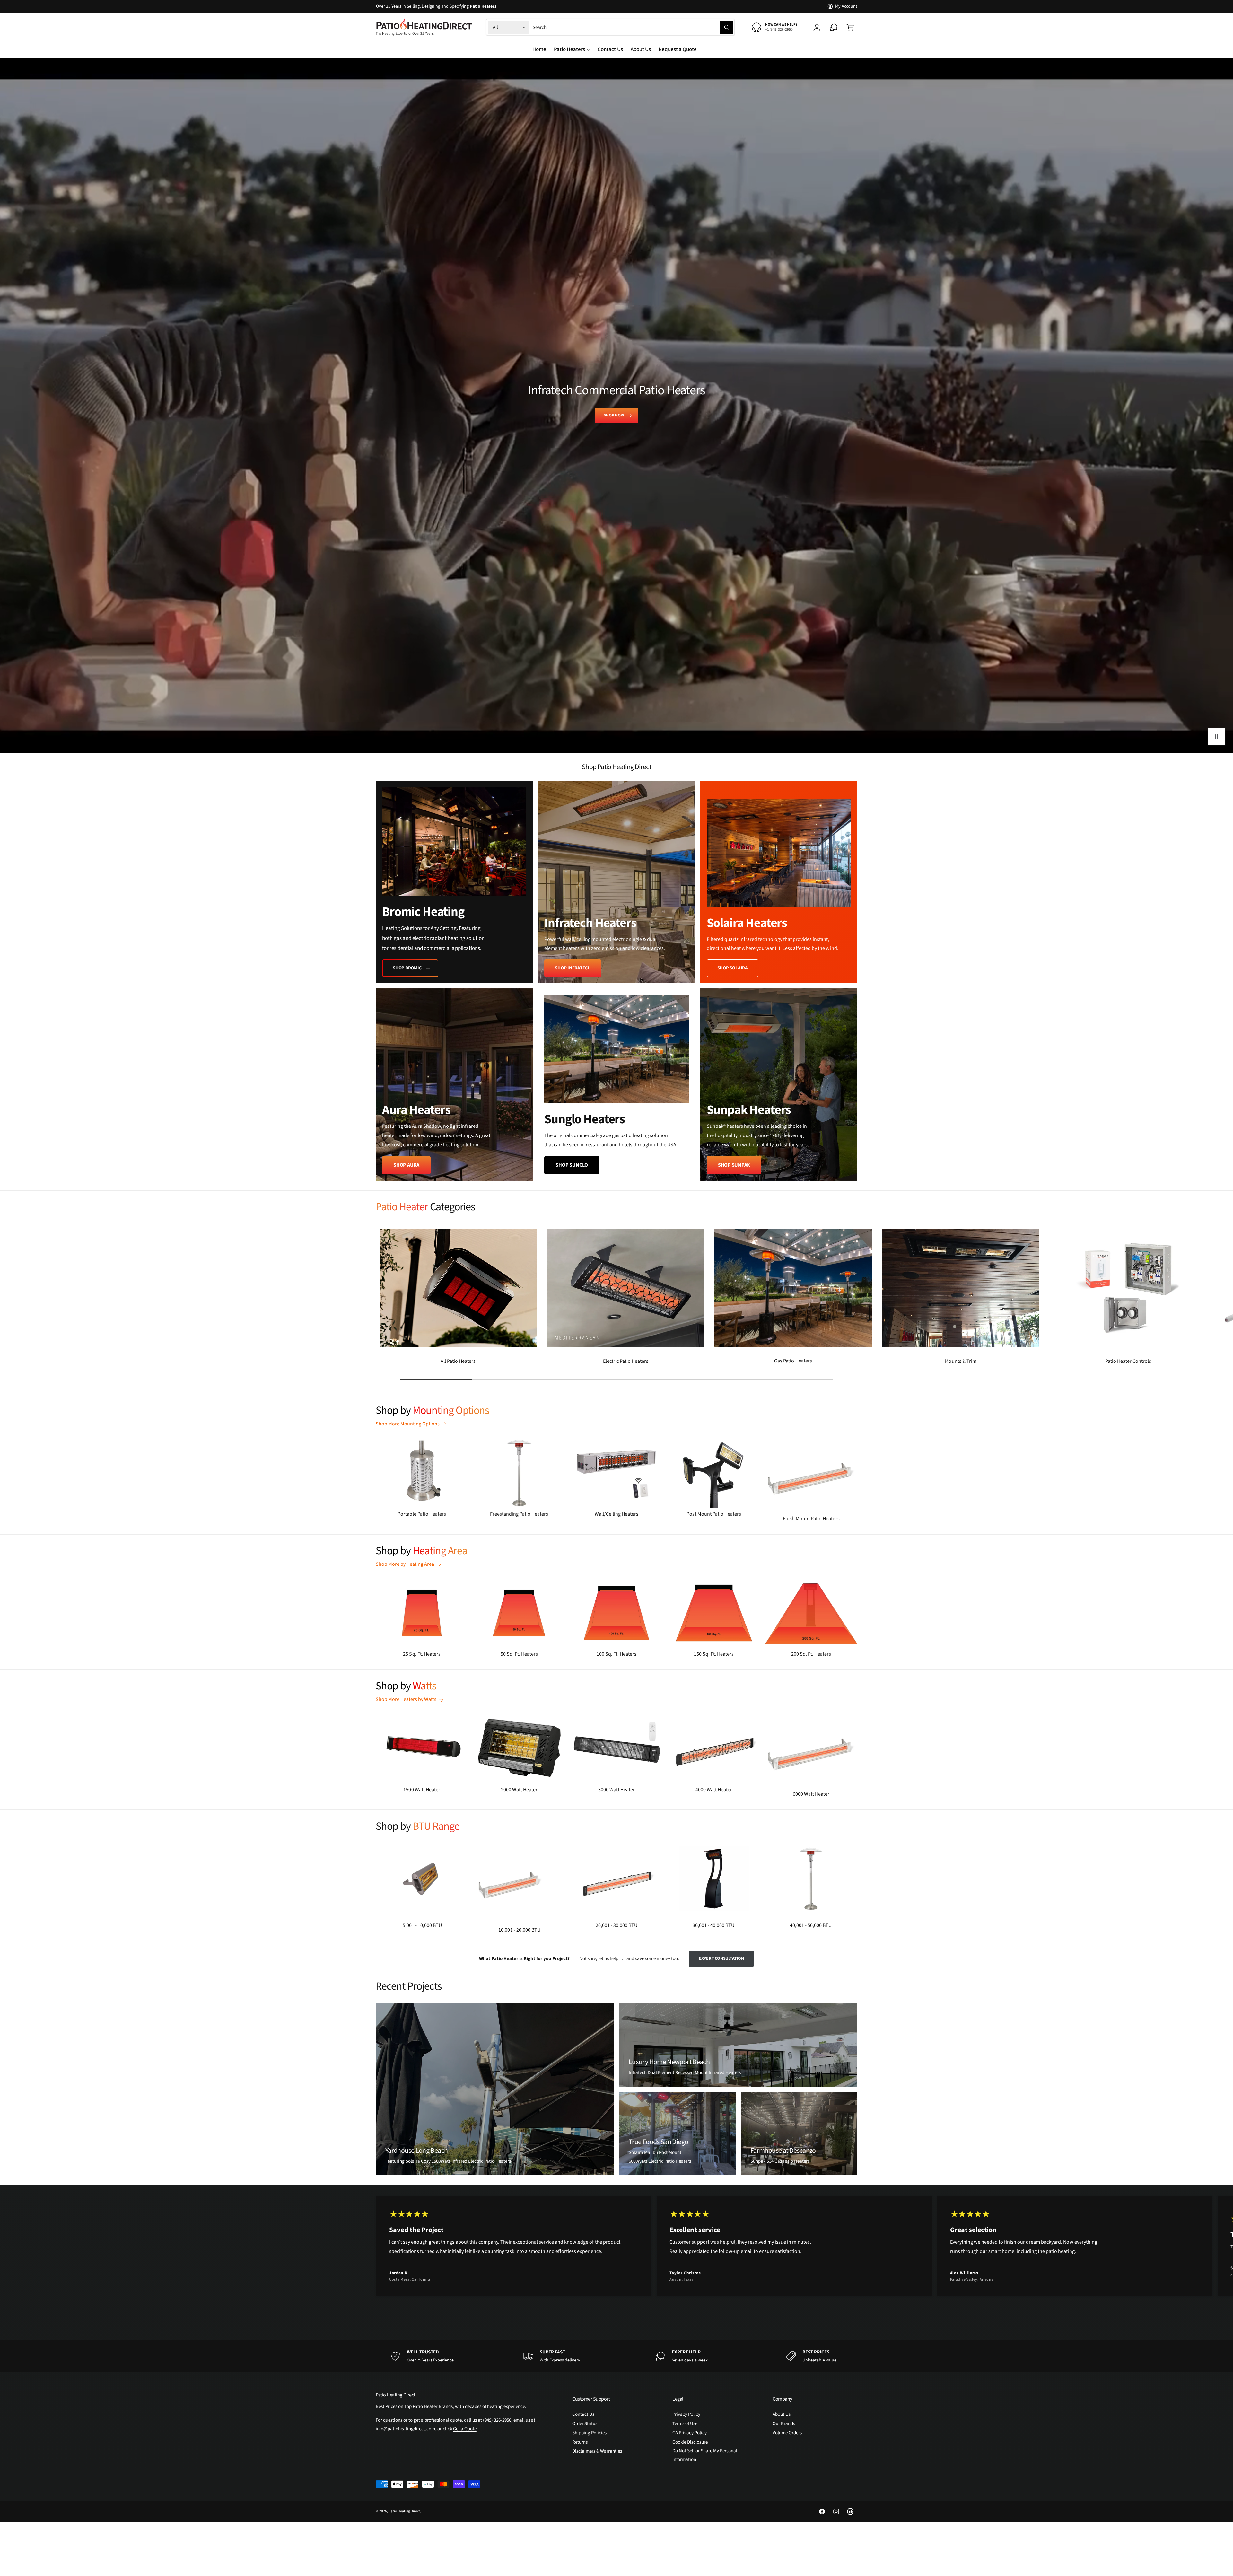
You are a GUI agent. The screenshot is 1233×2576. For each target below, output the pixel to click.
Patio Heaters (569, 49)
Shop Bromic (407, 968)
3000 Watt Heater (616, 1790)
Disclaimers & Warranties (597, 2451)
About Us (782, 2414)
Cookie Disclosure (690, 2442)
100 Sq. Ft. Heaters (616, 1654)
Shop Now (614, 415)
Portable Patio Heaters (422, 1514)
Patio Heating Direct (404, 2511)
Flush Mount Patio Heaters (811, 1519)
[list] (616, 981)
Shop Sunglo (572, 1165)
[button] (850, 27)
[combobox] (633, 27)
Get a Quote (465, 2429)
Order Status (585, 2424)
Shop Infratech (573, 968)
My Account (846, 6)
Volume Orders (787, 2433)
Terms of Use (685, 2424)
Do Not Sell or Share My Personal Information (705, 2455)
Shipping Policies (589, 2433)
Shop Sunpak (734, 1165)
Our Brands (784, 2424)
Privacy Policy (686, 2414)
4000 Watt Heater (714, 1790)
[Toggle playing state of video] (1217, 737)
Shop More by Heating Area (405, 1564)
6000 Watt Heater (811, 1794)
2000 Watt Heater (519, 1790)
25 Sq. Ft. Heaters (422, 1654)
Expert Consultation (721, 1958)
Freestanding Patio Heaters (519, 1514)
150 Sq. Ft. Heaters (714, 1654)
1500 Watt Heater (422, 1790)
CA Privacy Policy (690, 2433)
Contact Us (583, 2414)
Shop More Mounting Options (408, 1424)
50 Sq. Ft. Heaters (519, 1654)
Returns (580, 2442)
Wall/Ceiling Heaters (616, 1514)
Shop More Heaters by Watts (406, 1699)
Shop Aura (406, 1165)
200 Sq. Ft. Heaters (811, 1654)
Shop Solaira (733, 968)
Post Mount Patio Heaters (714, 1514)
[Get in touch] (834, 27)
